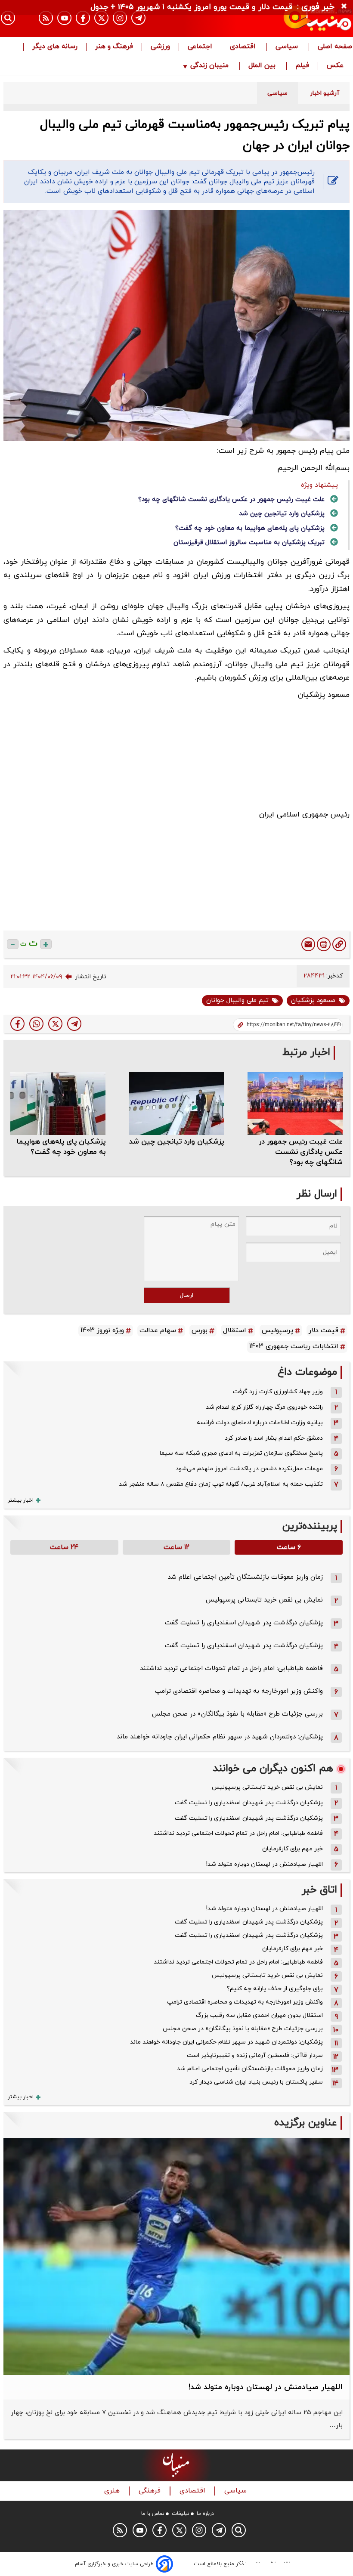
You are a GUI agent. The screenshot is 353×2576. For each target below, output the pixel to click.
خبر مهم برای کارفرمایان (293, 1849)
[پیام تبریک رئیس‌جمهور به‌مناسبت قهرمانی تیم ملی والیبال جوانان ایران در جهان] (74, 1024)
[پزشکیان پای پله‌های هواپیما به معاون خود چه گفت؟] (58, 1103)
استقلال (235, 1330)
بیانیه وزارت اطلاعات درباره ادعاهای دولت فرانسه (260, 1423)
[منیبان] (299, 19)
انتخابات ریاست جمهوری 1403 (294, 1346)
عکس (335, 66)
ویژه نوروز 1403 (102, 1330)
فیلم (302, 66)
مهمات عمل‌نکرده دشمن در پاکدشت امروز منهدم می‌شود (249, 1469)
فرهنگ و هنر (114, 47)
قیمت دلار (324, 1330)
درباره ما (205, 2514)
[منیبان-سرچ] (239, 2530)
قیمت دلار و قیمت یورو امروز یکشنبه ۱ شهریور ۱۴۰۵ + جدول (191, 7)
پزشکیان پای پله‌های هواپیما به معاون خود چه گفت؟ (250, 528)
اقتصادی (244, 47)
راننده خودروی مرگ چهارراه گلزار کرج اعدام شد (264, 1407)
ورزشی (160, 47)
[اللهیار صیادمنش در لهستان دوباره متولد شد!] (176, 2257)
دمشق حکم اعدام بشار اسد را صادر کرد (274, 1438)
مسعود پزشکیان (313, 1000)
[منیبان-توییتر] (101, 18)
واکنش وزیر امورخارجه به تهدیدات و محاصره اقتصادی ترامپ (239, 1691)
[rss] (46, 18)
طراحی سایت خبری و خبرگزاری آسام (114, 2564)
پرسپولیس (277, 1330)
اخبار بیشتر (21, 1500)
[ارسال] (308, 944)
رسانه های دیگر (55, 47)
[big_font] (46, 944)
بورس (200, 1330)
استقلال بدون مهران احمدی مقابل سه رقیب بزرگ (259, 2015)
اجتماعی (200, 47)
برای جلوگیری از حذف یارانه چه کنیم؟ (275, 1989)
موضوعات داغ (307, 1372)
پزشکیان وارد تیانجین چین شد (282, 514)
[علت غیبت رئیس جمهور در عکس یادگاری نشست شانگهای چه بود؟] (295, 1103)
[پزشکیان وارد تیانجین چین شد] (177, 1103)
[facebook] (17, 1024)
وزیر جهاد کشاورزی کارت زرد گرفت (278, 1392)
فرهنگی (151, 2491)
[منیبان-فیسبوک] (83, 18)
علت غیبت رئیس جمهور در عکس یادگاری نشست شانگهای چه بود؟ (231, 499)
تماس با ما (153, 2514)
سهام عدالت (158, 1330)
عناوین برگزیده (306, 2123)
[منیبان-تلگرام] (138, 18)
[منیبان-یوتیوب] (64, 18)
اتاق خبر (319, 1890)
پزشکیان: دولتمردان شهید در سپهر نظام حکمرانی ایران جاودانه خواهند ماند (220, 1737)
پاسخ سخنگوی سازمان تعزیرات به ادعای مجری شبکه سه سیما (241, 1453)
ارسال (187, 1295)
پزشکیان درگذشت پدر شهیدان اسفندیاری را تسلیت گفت (244, 1623)
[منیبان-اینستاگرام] (120, 18)
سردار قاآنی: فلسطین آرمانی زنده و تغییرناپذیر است (255, 2055)
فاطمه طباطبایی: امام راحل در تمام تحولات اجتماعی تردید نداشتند (231, 1668)
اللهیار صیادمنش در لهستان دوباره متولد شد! (265, 1864)
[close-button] (346, 6)
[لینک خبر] (339, 944)
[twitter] (55, 1024)
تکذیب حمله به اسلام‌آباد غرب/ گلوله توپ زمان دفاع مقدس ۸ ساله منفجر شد (221, 1484)
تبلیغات (181, 2514)
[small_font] (13, 944)
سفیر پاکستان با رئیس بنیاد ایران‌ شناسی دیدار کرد (256, 2082)
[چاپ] (324, 944)
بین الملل (263, 66)
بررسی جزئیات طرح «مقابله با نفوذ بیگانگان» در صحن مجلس (237, 1714)
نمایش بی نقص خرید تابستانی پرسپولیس (264, 1600)
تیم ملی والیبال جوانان (237, 1000)
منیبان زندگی (209, 66)
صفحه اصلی (335, 47)
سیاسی (288, 47)
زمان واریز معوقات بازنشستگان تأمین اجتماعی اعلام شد (245, 1577)
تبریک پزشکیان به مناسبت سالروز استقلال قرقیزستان (249, 543)
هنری (113, 2491)
